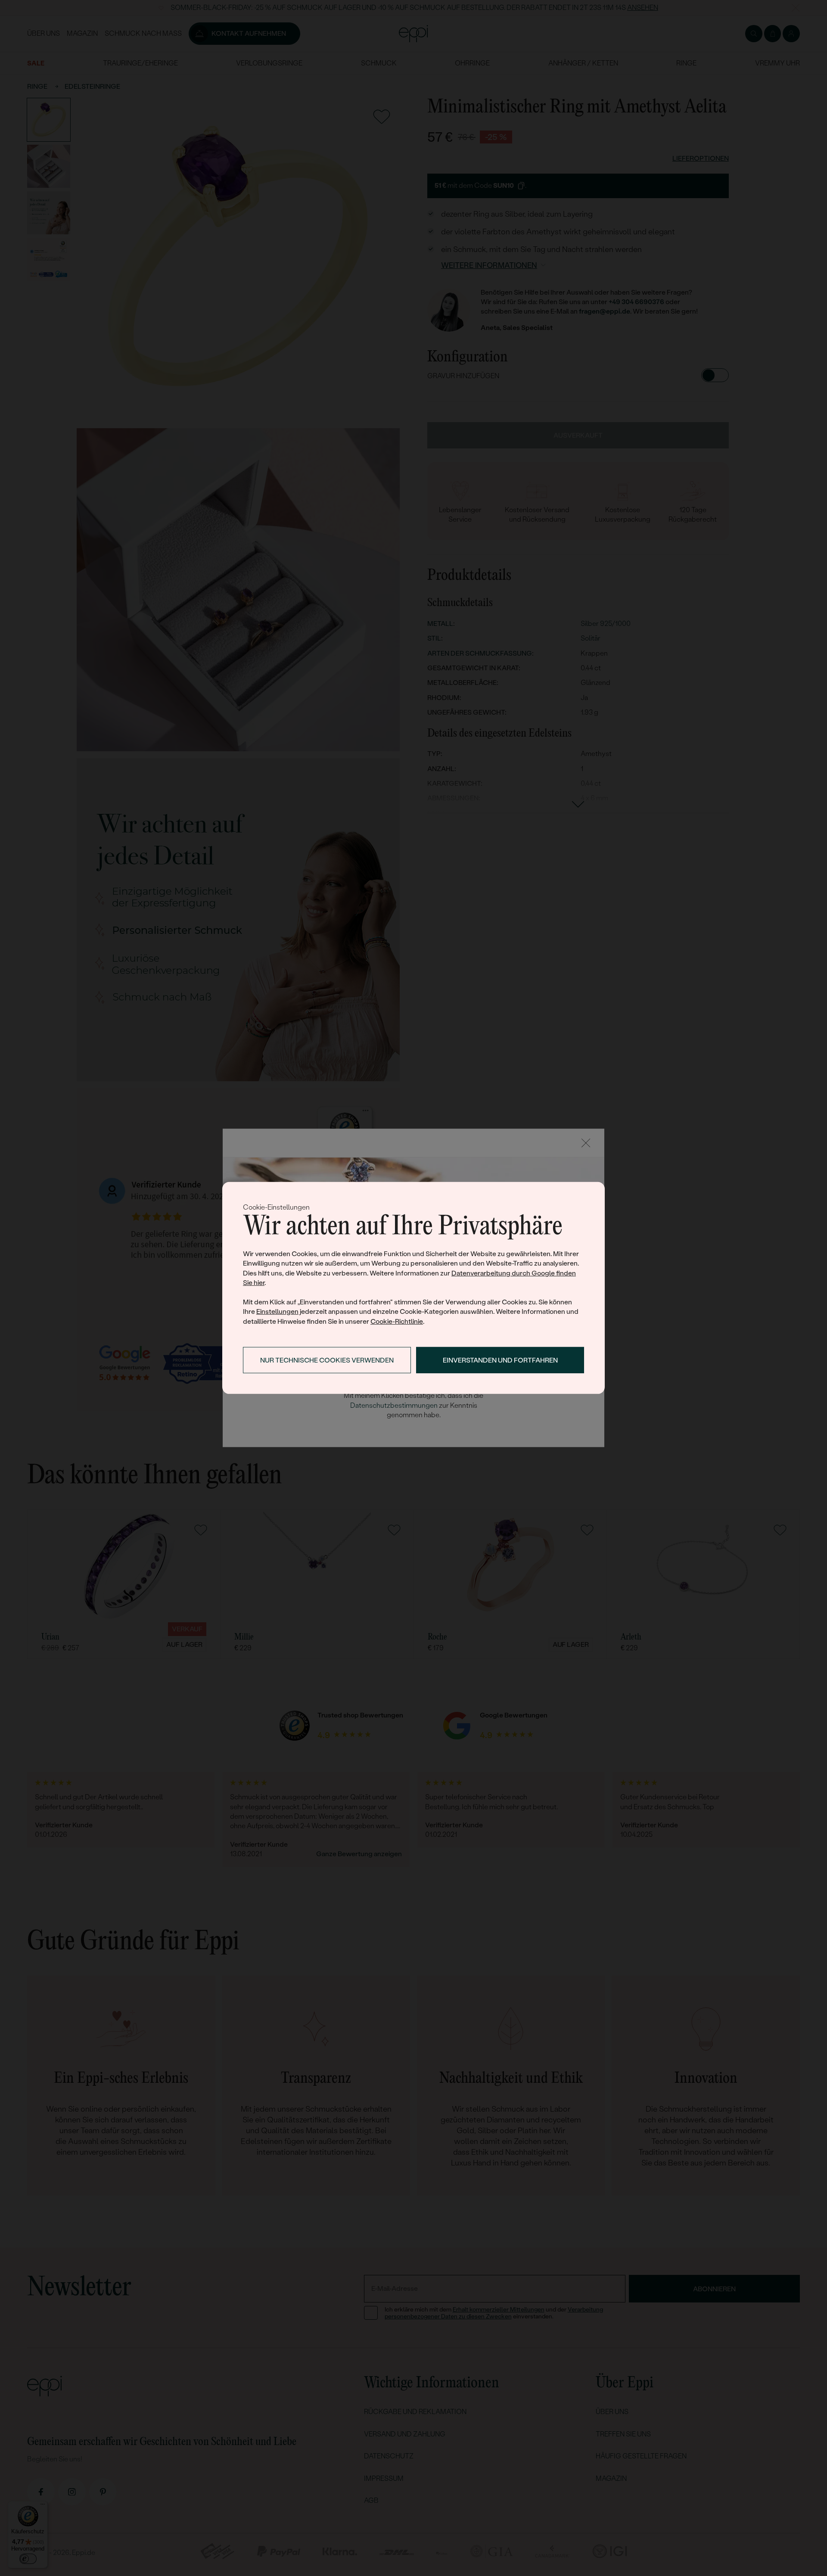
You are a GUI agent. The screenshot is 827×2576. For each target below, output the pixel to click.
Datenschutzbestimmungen (394, 1405)
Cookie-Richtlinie (397, 1321)
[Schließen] (586, 1143)
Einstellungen (277, 1311)
